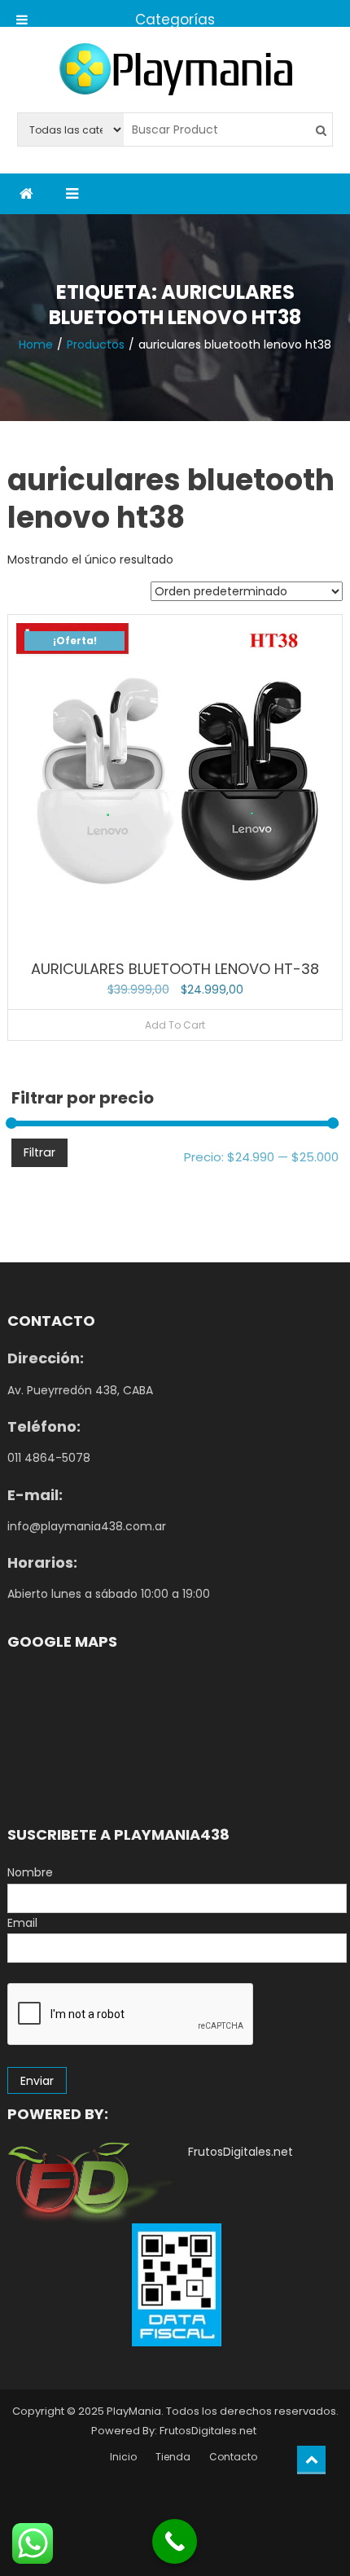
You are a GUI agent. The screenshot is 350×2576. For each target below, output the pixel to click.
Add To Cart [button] (175, 1025)
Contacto (233, 2457)
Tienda (173, 2457)
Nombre (30, 1872)
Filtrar (39, 1152)
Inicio (123, 2457)
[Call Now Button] (175, 2541)
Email (22, 1923)
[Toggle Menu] (22, 13)
